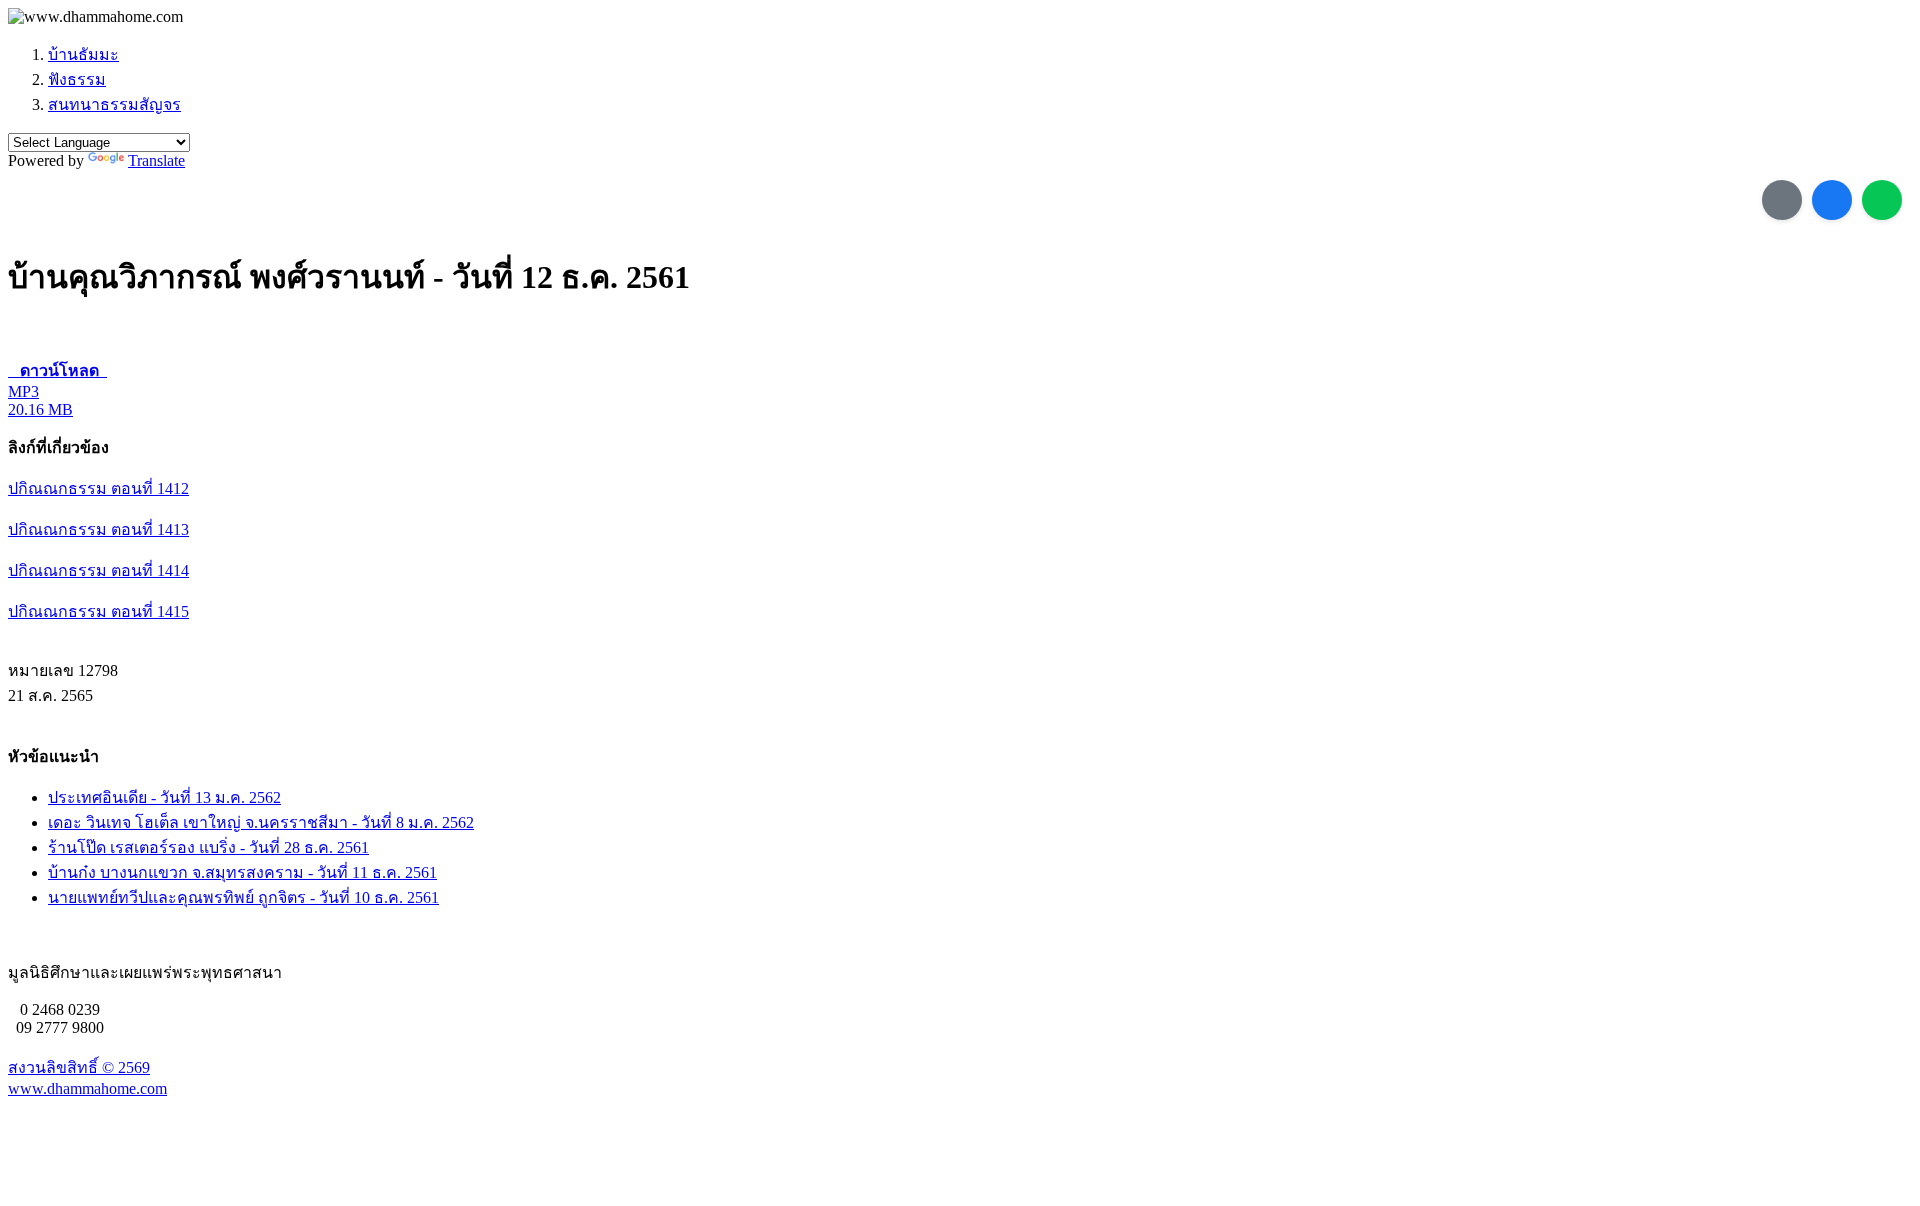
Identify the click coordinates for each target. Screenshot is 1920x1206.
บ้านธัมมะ (83, 54)
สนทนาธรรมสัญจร (114, 104)
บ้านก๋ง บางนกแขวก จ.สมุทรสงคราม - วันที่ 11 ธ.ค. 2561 (242, 872)
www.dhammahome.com (87, 1088)
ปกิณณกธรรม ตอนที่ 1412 (98, 488)
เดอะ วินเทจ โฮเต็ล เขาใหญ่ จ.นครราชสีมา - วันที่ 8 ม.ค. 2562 (261, 822)
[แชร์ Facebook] (1832, 200)
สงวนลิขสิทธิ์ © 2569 (79, 1067)
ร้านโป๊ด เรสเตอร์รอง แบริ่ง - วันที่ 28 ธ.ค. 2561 (208, 847)
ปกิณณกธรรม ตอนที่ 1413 (98, 529)
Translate (156, 160)
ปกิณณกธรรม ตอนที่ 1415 (98, 611)
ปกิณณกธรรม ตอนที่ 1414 (98, 570)
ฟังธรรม (77, 79)
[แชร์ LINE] (1882, 200)
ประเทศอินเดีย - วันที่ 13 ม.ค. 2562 (164, 797)
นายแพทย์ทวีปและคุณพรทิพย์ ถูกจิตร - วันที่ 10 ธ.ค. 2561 (243, 897)
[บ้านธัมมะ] (95, 17)
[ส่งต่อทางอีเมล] (1782, 200)
